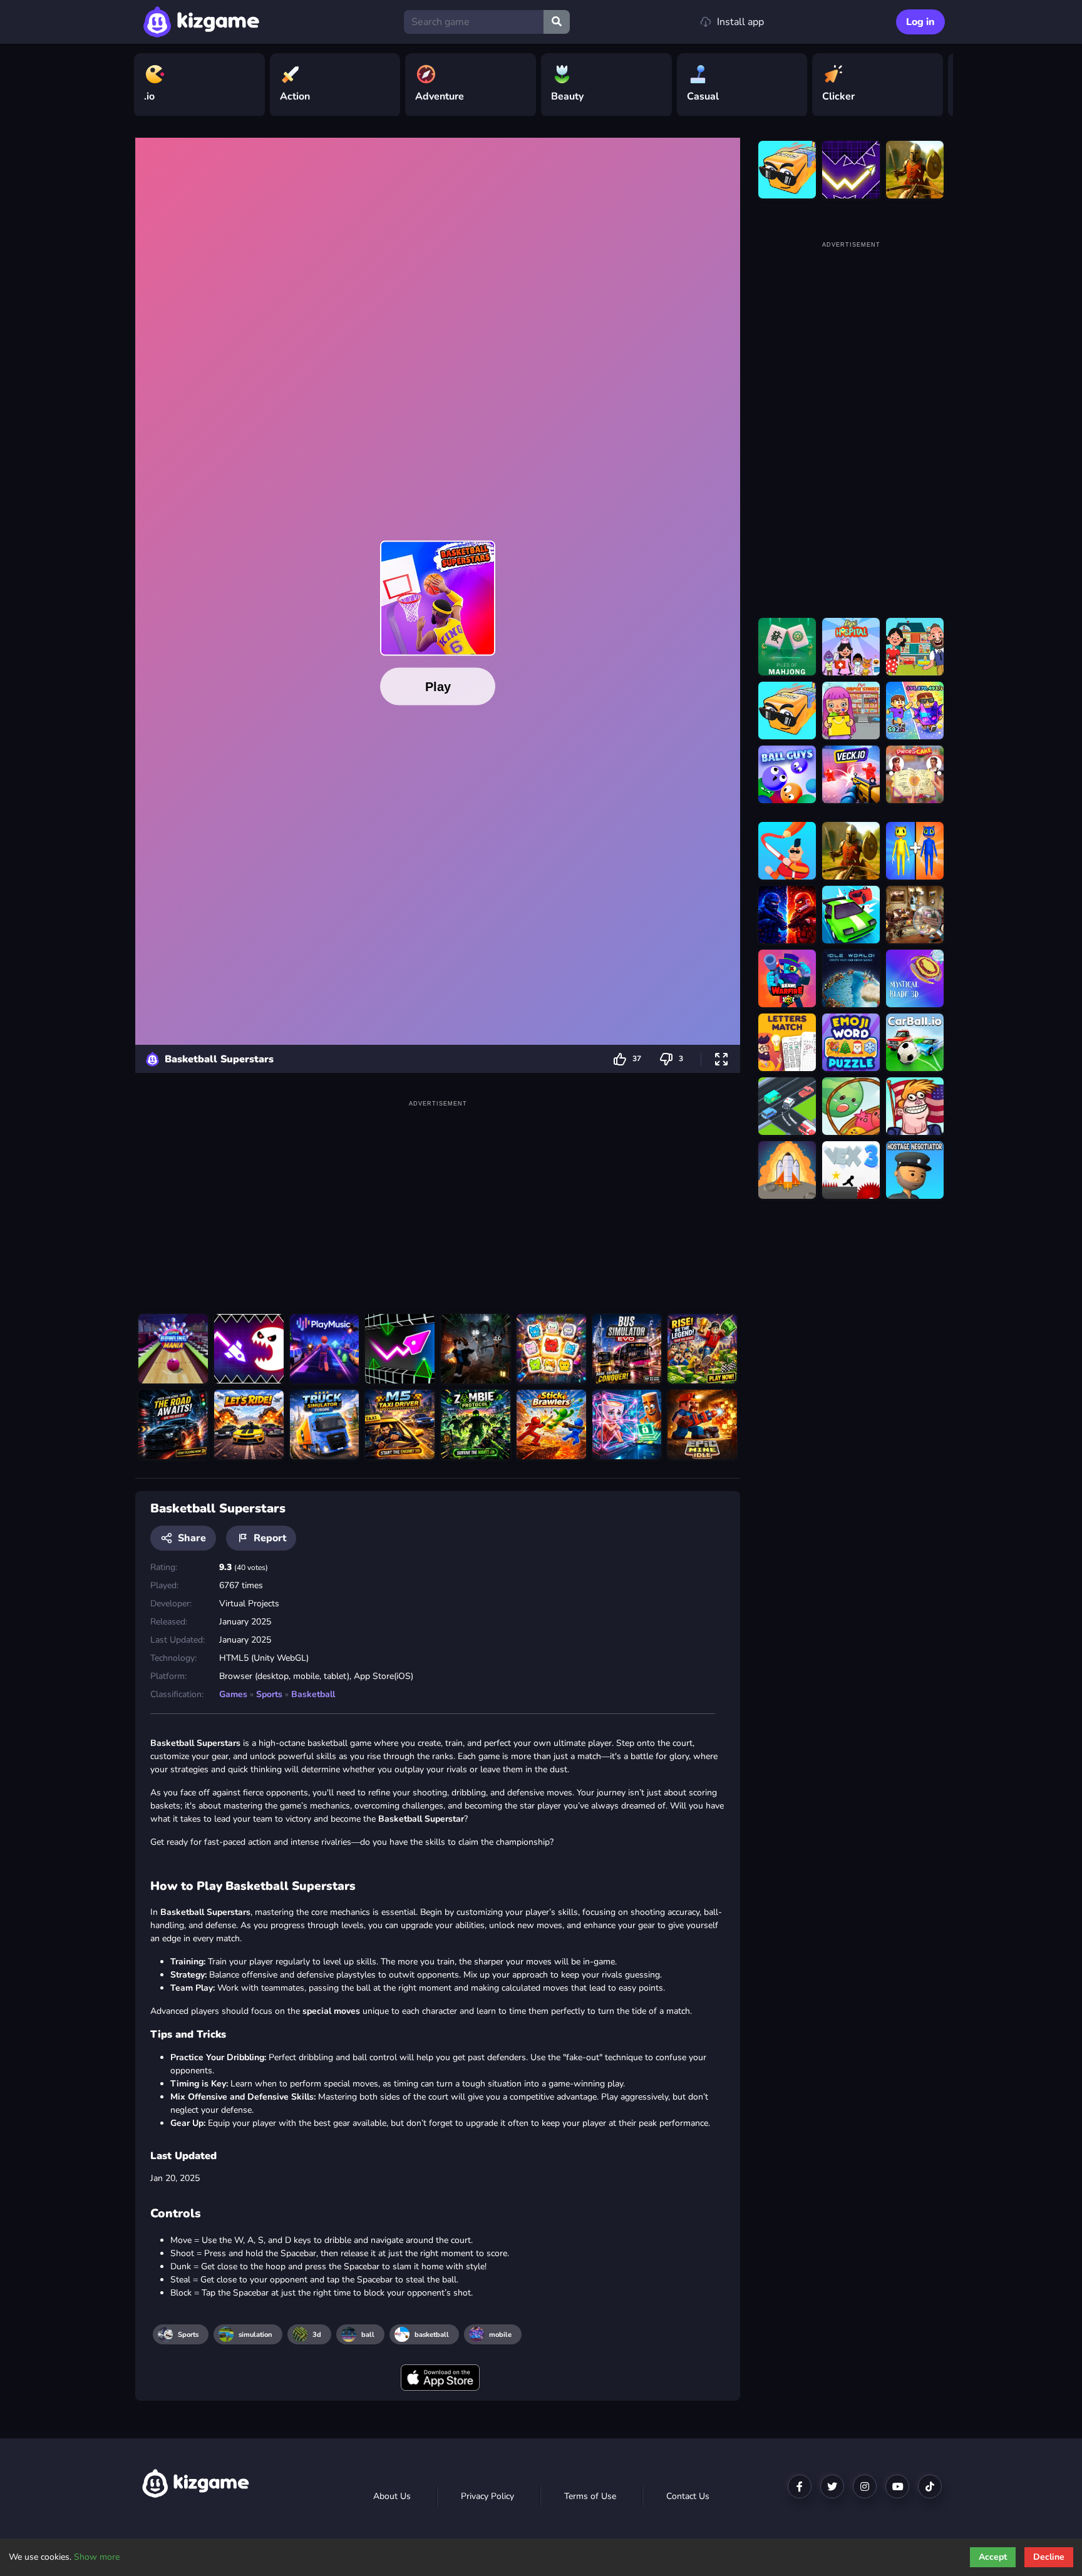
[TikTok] (930, 2486)
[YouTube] (897, 2486)
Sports (269, 1694)
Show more (97, 2557)
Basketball (313, 1694)
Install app (740, 22)
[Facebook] (800, 2486)
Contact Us (688, 2496)
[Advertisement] (438, 1198)
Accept (993, 2557)
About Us (392, 2496)
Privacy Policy (487, 2496)
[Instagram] (865, 2486)
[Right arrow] (937, 85)
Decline (1049, 2557)
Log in (920, 22)
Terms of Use (590, 2496)
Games (233, 1694)
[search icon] (557, 22)
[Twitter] (832, 2486)
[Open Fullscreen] (721, 1059)
